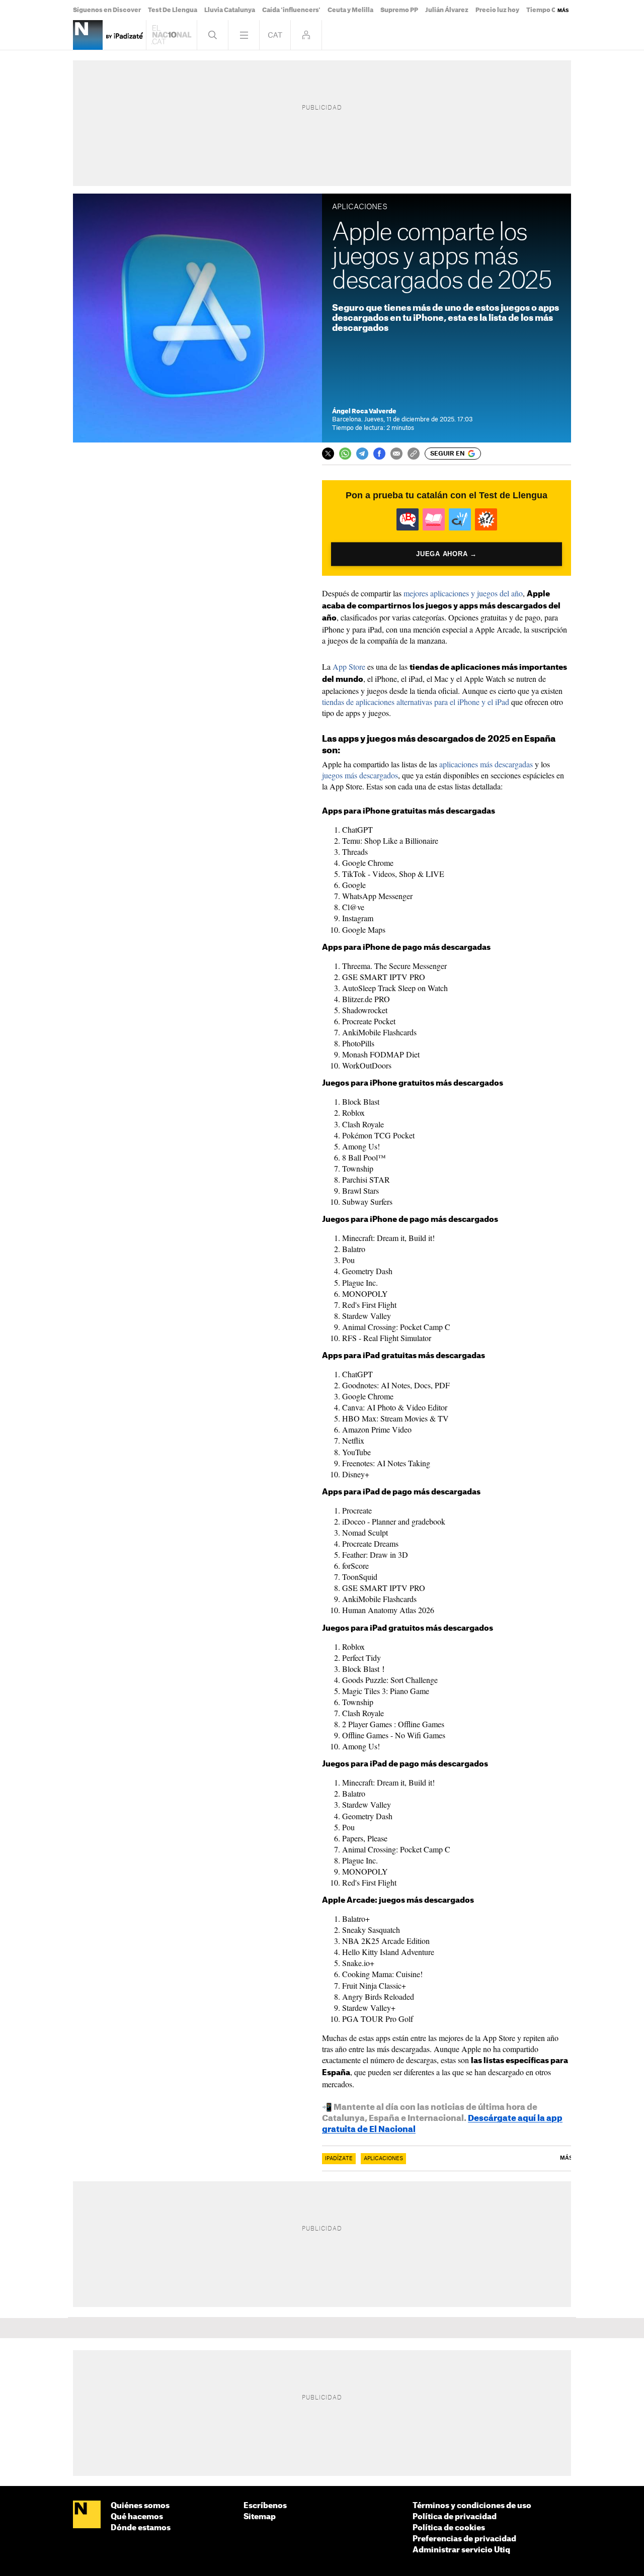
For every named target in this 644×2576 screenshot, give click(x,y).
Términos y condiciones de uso (472, 2506)
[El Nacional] (87, 2515)
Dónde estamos (141, 2528)
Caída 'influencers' (291, 10)
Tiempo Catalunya (554, 10)
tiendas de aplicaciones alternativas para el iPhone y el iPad (416, 702)
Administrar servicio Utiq (461, 2550)
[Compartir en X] (328, 454)
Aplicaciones (383, 2159)
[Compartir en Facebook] (379, 454)
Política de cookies (449, 2528)
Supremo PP (399, 10)
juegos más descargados (360, 775)
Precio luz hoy (497, 10)
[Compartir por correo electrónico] (396, 454)
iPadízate (339, 2159)
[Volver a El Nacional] (172, 35)
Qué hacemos (137, 2517)
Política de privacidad (455, 2517)
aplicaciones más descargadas (486, 764)
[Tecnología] (88, 35)
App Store (349, 667)
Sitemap (260, 2517)
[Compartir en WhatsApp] (345, 454)
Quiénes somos (140, 2506)
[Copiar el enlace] (414, 454)
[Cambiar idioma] (275, 35)
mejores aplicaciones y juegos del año (463, 593)
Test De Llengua (173, 10)
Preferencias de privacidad (464, 2539)
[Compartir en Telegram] (362, 454)
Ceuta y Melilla (350, 10)
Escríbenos (265, 2506)
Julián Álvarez (447, 10)
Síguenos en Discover (107, 10)
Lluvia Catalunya (230, 10)
